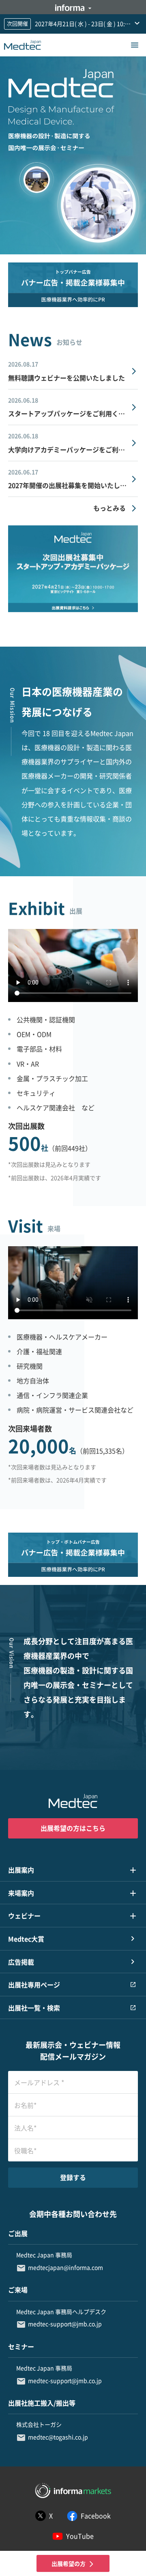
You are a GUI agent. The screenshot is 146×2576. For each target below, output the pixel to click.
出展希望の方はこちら (73, 1828)
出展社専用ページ (34, 1985)
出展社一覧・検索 (34, 2008)
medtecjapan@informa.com (65, 2267)
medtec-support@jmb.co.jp (65, 2324)
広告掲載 (21, 1962)
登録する (73, 2177)
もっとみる (109, 508)
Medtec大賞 (26, 1939)
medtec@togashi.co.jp (58, 2437)
